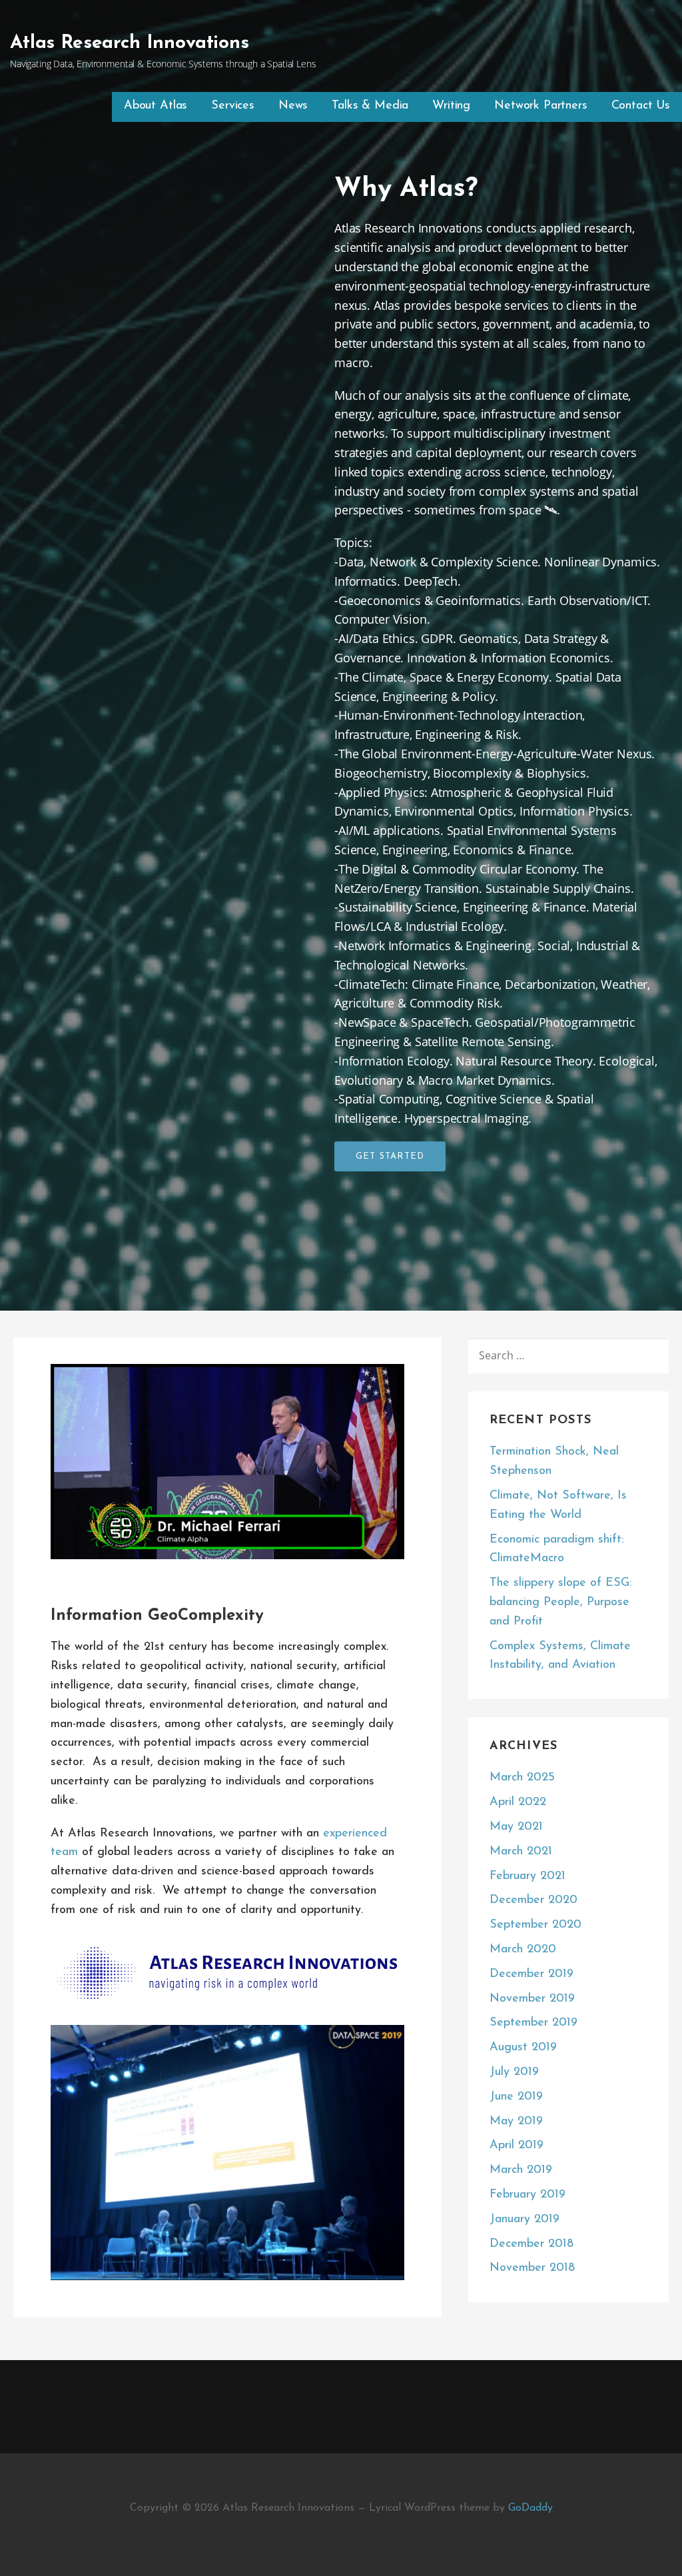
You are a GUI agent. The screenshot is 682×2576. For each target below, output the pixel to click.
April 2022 (518, 1802)
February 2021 (527, 1876)
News (293, 106)
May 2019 (516, 2122)
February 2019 (527, 2195)
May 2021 (516, 1827)
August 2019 (523, 2048)
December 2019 (531, 1974)
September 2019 (533, 2023)
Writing (451, 106)
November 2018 (532, 2268)
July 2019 (514, 2072)
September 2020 (535, 1925)
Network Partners (540, 106)
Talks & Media (370, 106)
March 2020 (523, 1950)
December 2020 (533, 1900)
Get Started (390, 1156)
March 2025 (522, 1778)
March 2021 (521, 1852)
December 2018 (531, 2244)
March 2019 (521, 2170)
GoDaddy (530, 2508)
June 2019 (516, 2097)
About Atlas (156, 106)
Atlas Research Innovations (130, 43)
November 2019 (532, 1999)
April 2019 (516, 2146)
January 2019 (524, 2220)
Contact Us (641, 106)
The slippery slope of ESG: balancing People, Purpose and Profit (560, 1603)
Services (233, 106)
